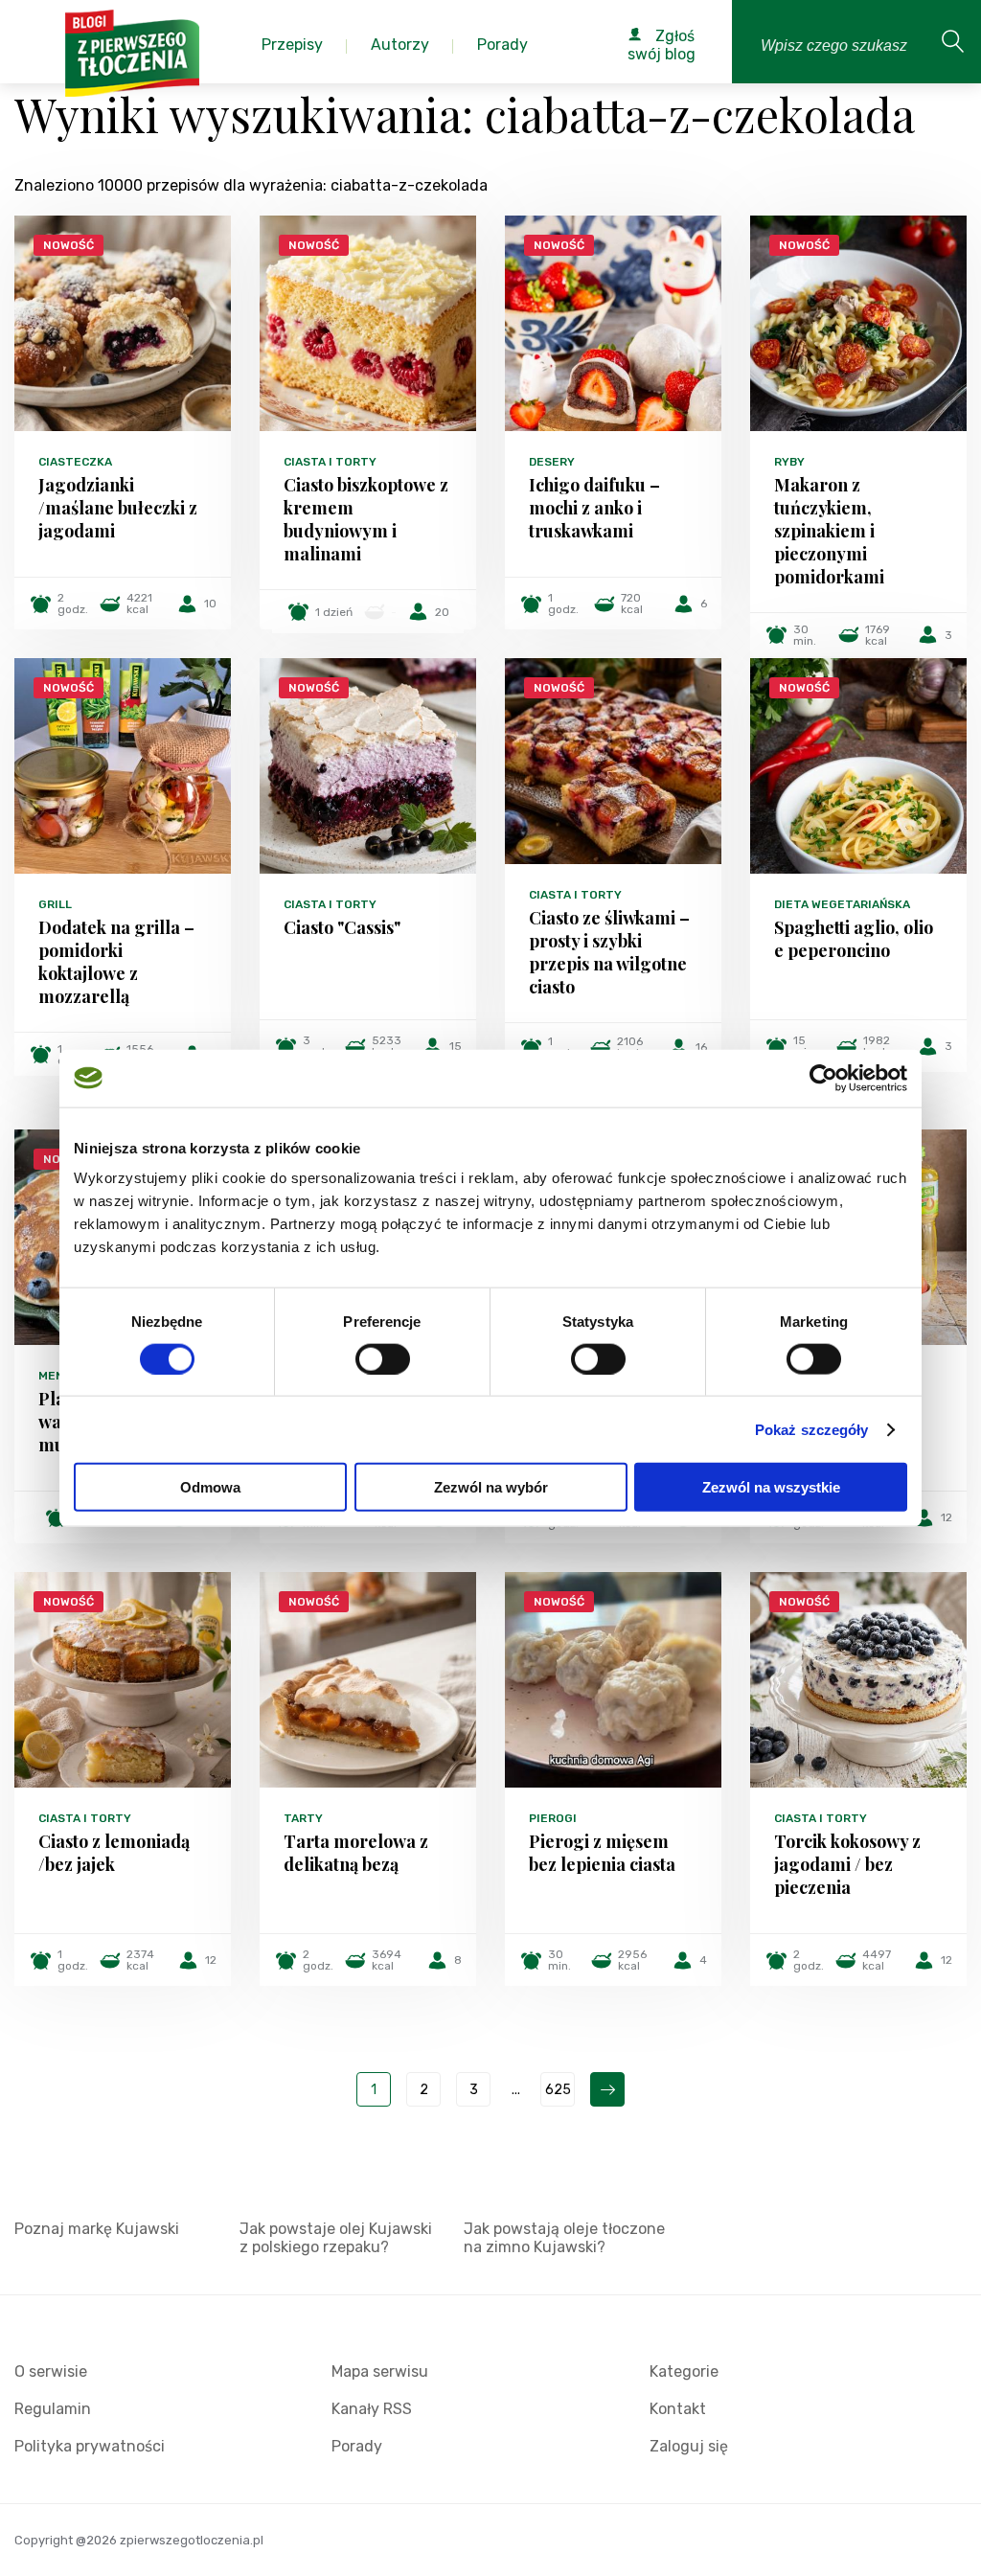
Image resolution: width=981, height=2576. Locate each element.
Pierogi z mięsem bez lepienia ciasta (602, 1853)
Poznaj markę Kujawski (97, 2229)
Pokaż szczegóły (812, 1429)
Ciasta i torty (330, 462)
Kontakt (678, 2409)
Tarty (303, 1818)
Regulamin (53, 2409)
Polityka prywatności (90, 2446)
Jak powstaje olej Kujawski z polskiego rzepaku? (336, 2238)
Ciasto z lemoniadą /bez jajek (114, 1853)
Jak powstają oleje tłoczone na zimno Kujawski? (564, 2238)
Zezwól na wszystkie (771, 1487)
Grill (55, 904)
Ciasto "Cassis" (342, 927)
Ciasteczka (75, 462)
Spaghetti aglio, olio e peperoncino (854, 939)
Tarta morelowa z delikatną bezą (356, 1853)
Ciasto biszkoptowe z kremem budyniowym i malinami (366, 519)
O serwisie (51, 2371)
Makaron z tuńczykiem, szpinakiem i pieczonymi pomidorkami (829, 531)
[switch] (383, 1358)
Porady (357, 2446)
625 (558, 2090)
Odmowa (210, 1487)
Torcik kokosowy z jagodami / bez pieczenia (847, 1864)
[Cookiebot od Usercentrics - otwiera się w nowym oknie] (823, 1078)
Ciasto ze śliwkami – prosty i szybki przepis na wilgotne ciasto (609, 952)
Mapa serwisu (380, 2371)
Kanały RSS (372, 2409)
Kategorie (684, 2371)
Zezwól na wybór (491, 1487)
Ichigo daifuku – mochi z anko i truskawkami (594, 508)
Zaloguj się (689, 2446)
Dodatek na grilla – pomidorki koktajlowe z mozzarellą (116, 962)
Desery (552, 462)
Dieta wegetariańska (842, 904)
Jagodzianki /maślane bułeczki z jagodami (118, 508)
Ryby (789, 462)
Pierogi (553, 1818)
